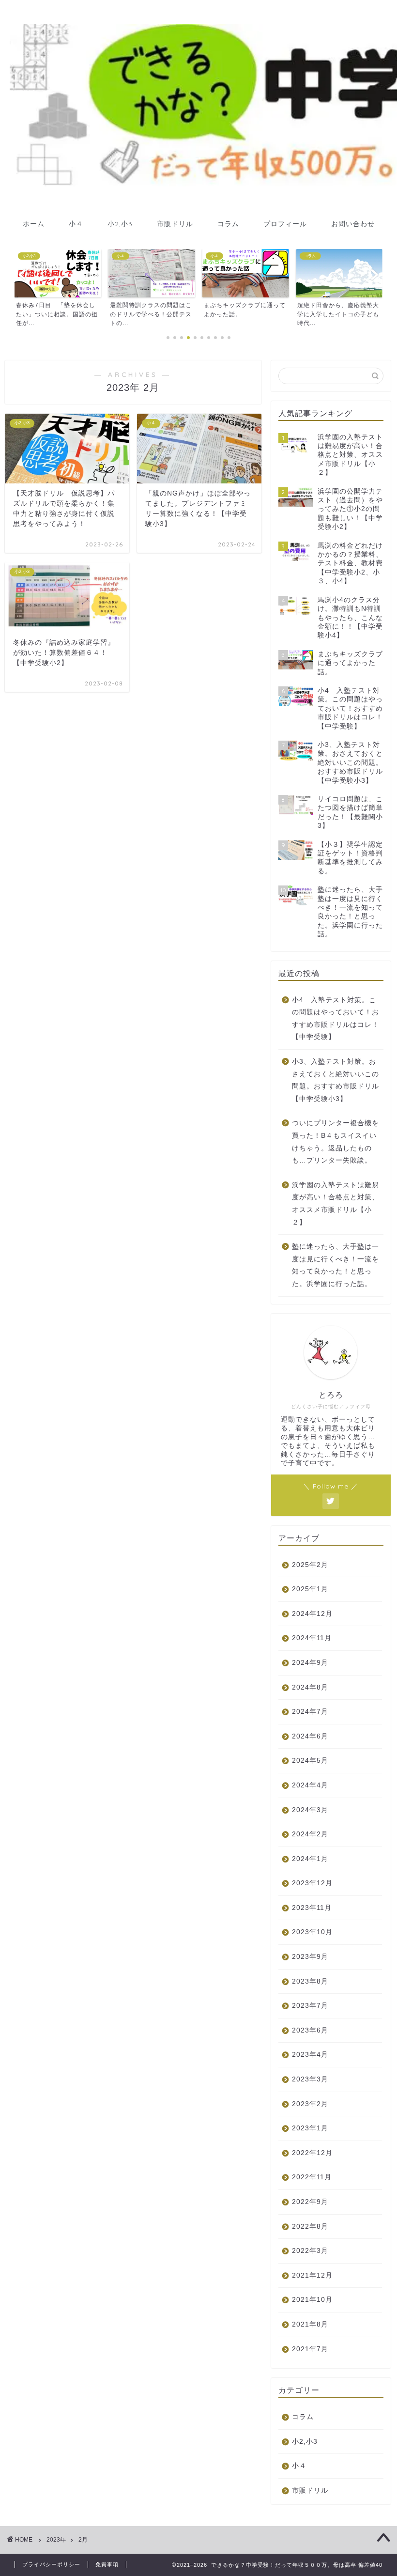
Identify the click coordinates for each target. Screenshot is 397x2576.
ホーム (34, 224)
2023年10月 (312, 1932)
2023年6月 (310, 2030)
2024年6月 (310, 1736)
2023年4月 (310, 2055)
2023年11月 (312, 1908)
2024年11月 (312, 1638)
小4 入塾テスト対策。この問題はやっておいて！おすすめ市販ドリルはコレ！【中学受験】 (336, 1019)
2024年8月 (310, 1687)
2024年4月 (310, 1785)
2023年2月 (310, 2104)
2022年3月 (310, 2251)
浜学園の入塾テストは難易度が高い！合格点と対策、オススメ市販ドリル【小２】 (336, 1204)
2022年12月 (312, 2153)
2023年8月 (310, 1981)
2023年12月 (312, 1883)
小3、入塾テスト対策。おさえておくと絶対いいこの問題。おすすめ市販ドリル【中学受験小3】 (336, 1080)
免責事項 (107, 2564)
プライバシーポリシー (51, 2564)
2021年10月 (312, 2300)
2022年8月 (310, 2227)
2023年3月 (310, 2079)
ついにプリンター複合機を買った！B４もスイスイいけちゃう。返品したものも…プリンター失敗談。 (336, 1142)
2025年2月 (310, 1565)
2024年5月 (310, 1761)
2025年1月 (310, 1589)
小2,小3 (120, 224)
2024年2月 (310, 1834)
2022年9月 (310, 2202)
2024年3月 (310, 1810)
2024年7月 (310, 1712)
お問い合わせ (353, 224)
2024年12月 (312, 1614)
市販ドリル (175, 224)
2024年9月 (310, 1663)
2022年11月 (312, 2177)
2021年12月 (312, 2275)
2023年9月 (310, 1957)
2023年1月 (310, 2128)
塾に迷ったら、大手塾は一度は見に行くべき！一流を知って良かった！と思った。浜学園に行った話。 (336, 1265)
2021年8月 (310, 2324)
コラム (228, 224)
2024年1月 (310, 1859)
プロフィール (285, 224)
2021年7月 (310, 2349)
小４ (76, 224)
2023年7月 (310, 2006)
